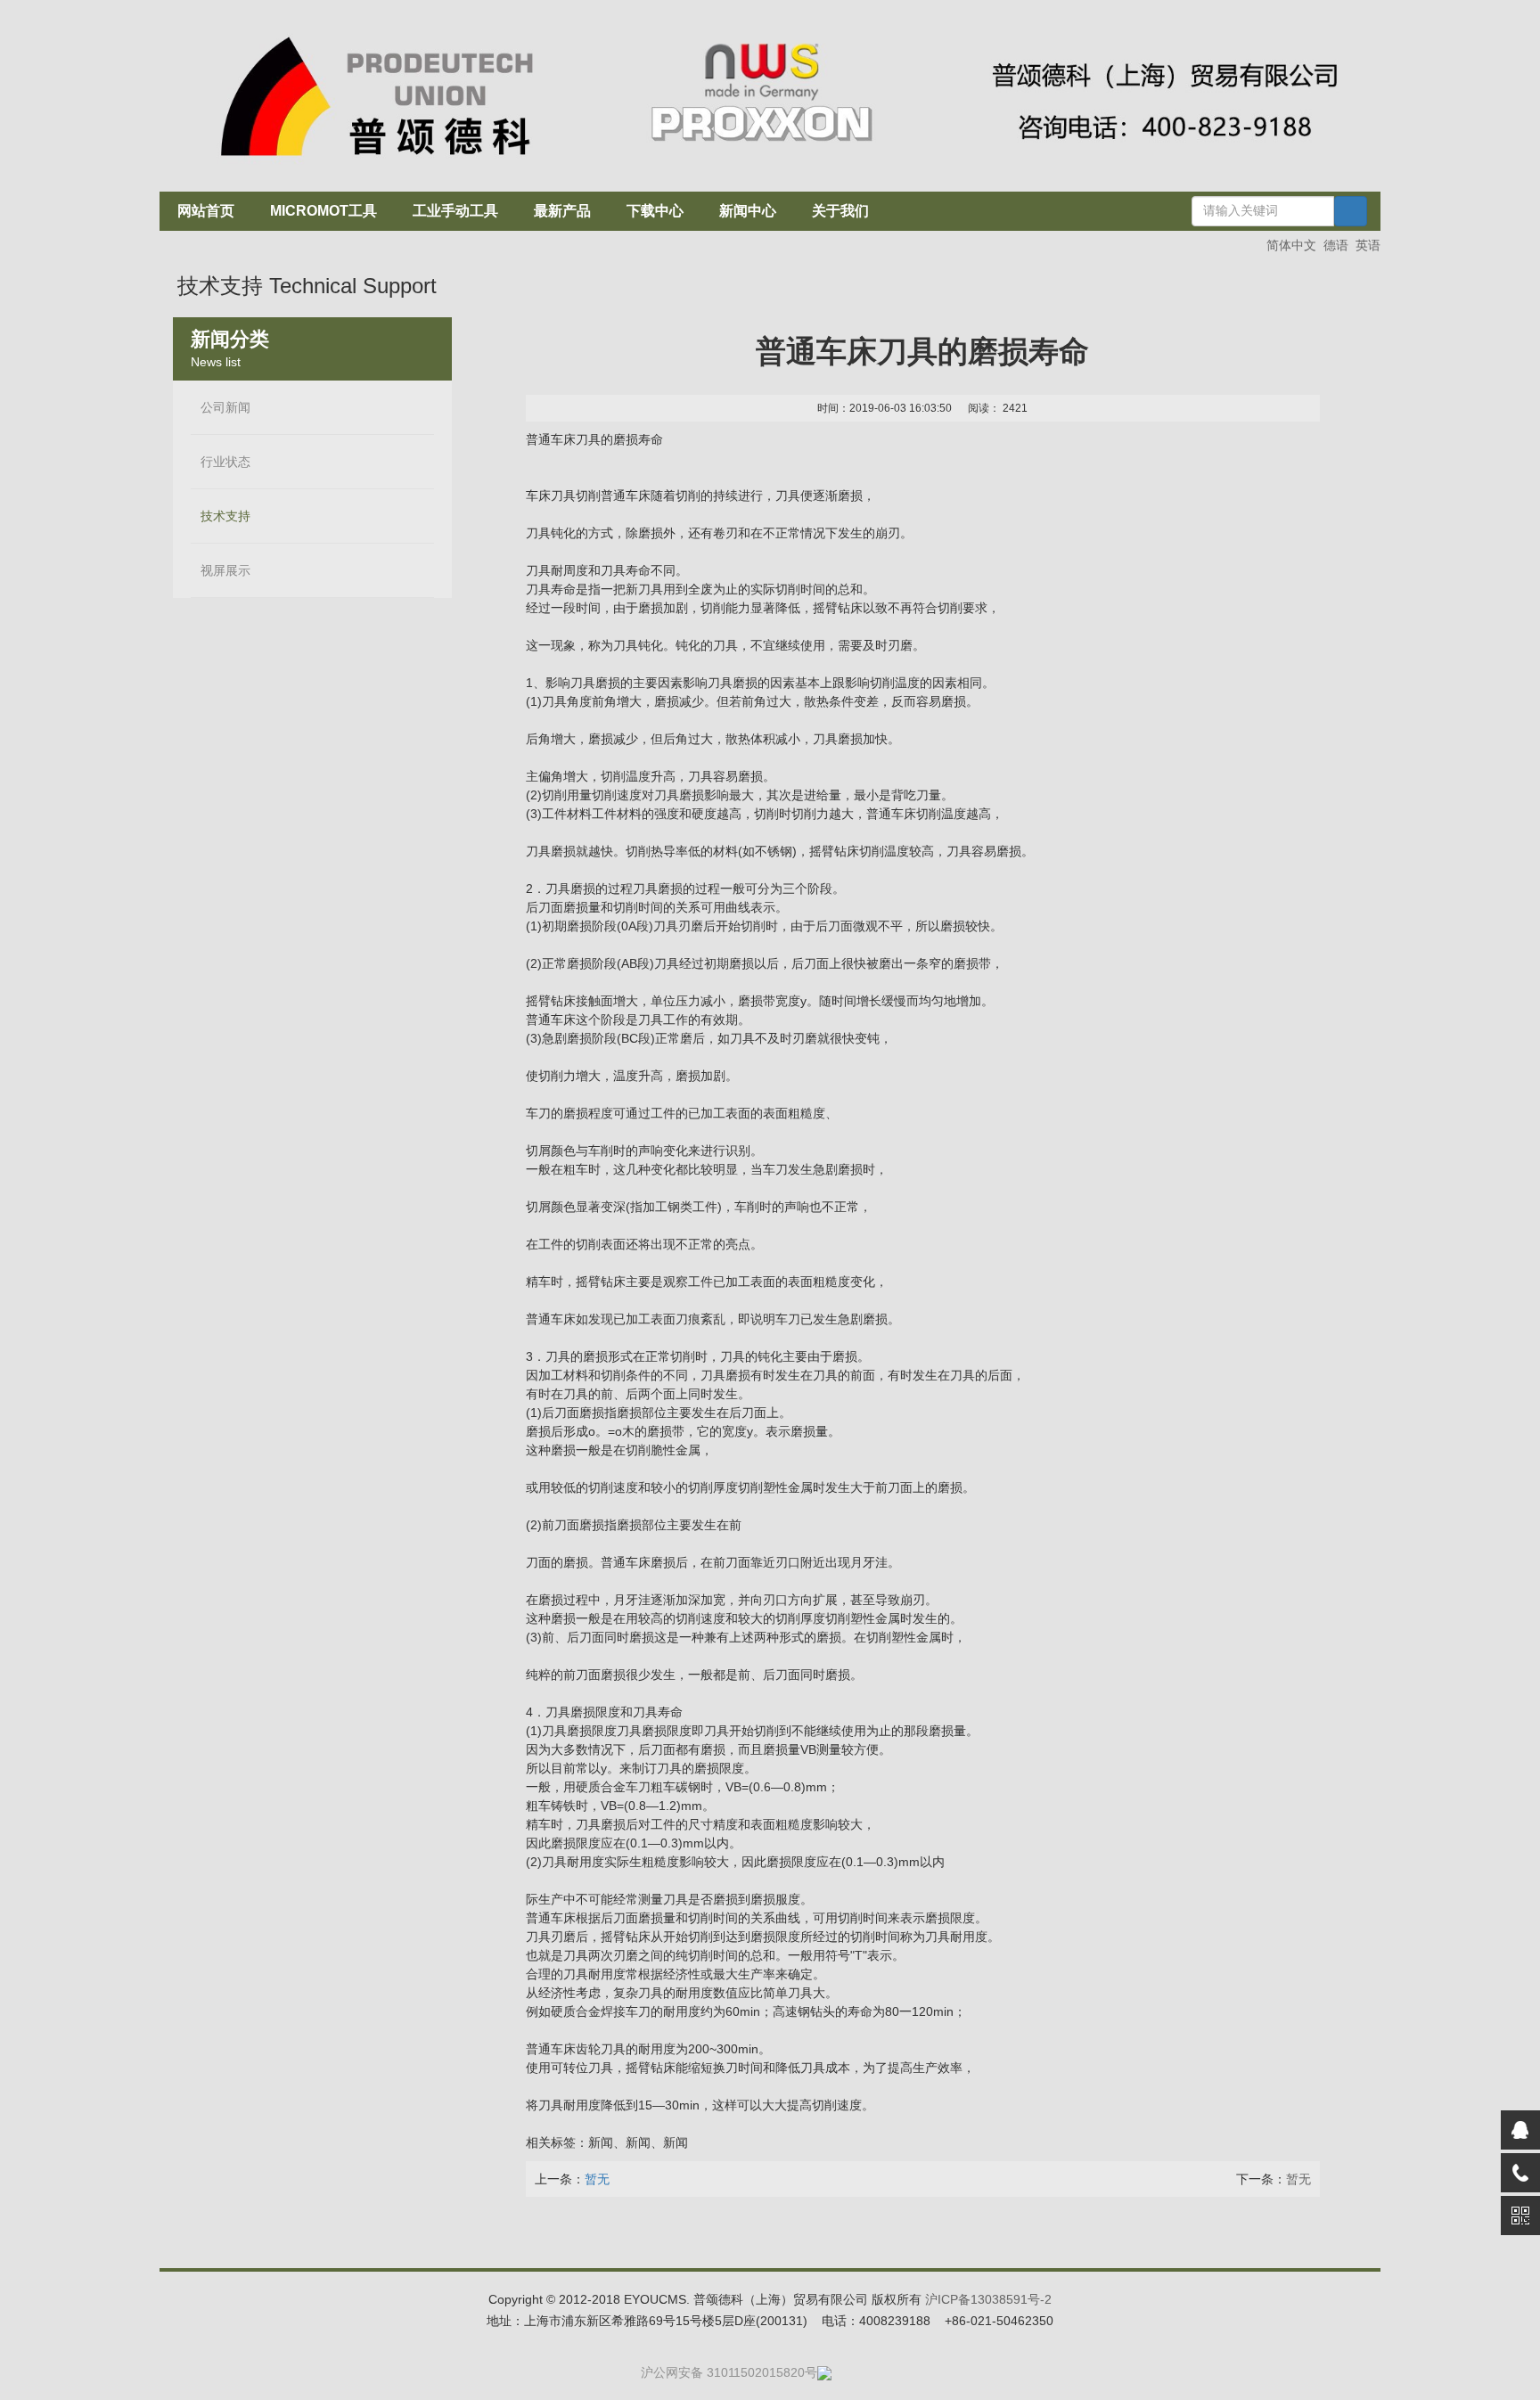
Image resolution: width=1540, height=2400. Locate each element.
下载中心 (655, 211)
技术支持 (225, 516)
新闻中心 (748, 211)
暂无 (1298, 2179)
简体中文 (1291, 245)
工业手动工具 (455, 211)
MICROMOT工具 (324, 211)
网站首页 (206, 211)
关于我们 (840, 211)
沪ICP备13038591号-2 (988, 2299)
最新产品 (562, 211)
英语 (1368, 245)
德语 (1336, 245)
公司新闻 (225, 408)
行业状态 (225, 462)
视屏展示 (225, 571)
